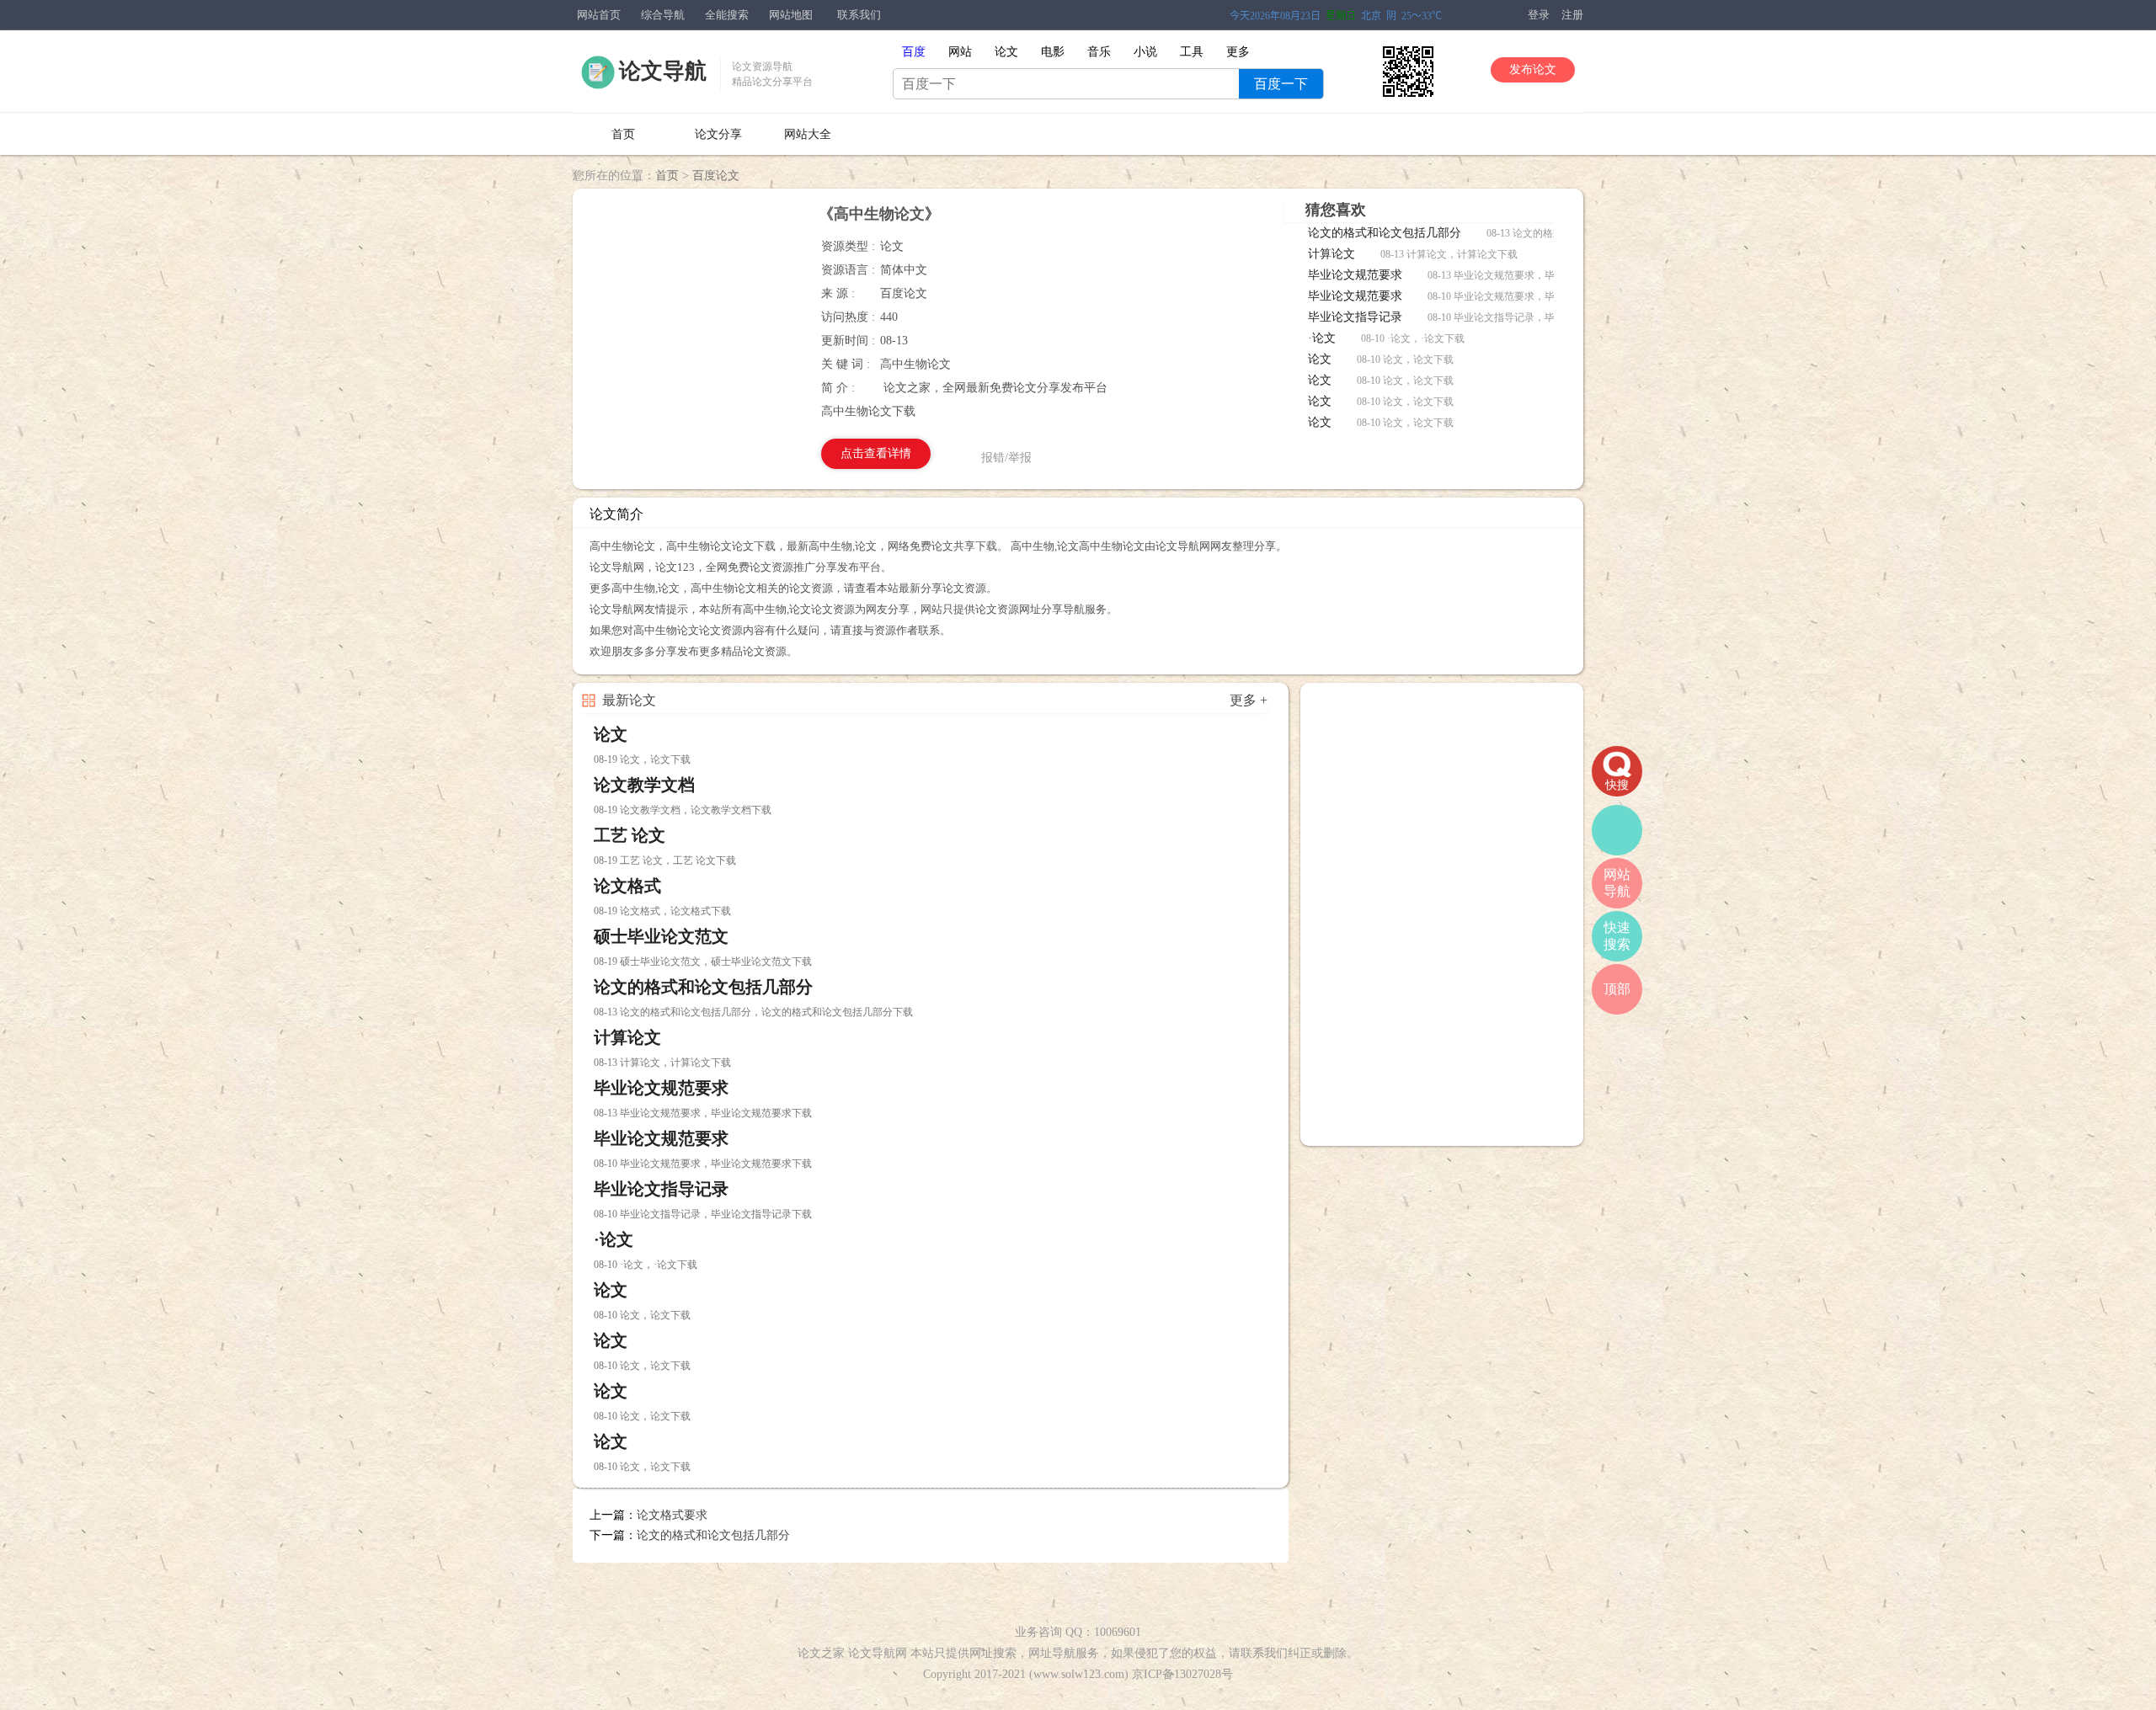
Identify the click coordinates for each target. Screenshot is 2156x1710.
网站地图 (791, 15)
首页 (623, 134)
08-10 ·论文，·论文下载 (1413, 338)
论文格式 (627, 886)
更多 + (1249, 700)
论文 (1320, 359)
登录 (1539, 15)
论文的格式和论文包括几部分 (1385, 233)
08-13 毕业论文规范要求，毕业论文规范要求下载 (1537, 275)
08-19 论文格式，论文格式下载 (662, 911)
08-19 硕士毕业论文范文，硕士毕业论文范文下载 (703, 962)
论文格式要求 (672, 1515)
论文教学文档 (644, 785)
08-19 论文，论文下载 (642, 759)
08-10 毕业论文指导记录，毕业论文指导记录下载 (1537, 317)
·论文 (1322, 338)
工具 (1192, 52)
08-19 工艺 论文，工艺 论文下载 (665, 860)
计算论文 (1331, 254)
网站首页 (599, 15)
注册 (1572, 15)
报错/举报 (1006, 458)
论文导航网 (878, 1653)
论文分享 (718, 134)
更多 (1238, 52)
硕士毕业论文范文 (661, 936)
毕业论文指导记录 (1355, 317)
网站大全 (808, 134)
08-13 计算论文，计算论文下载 (1449, 254)
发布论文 (1533, 69)
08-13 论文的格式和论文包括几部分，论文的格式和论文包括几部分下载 (753, 1012)
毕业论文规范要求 (1355, 275)
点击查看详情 (876, 453)
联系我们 (859, 15)
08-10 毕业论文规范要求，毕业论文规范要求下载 (1537, 296)
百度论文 (716, 176)
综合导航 (663, 15)
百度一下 (1281, 84)
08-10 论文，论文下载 (1405, 360)
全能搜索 (727, 15)
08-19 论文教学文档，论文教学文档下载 (683, 810)
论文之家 (821, 1653)
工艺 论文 (630, 835)
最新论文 (629, 700)
